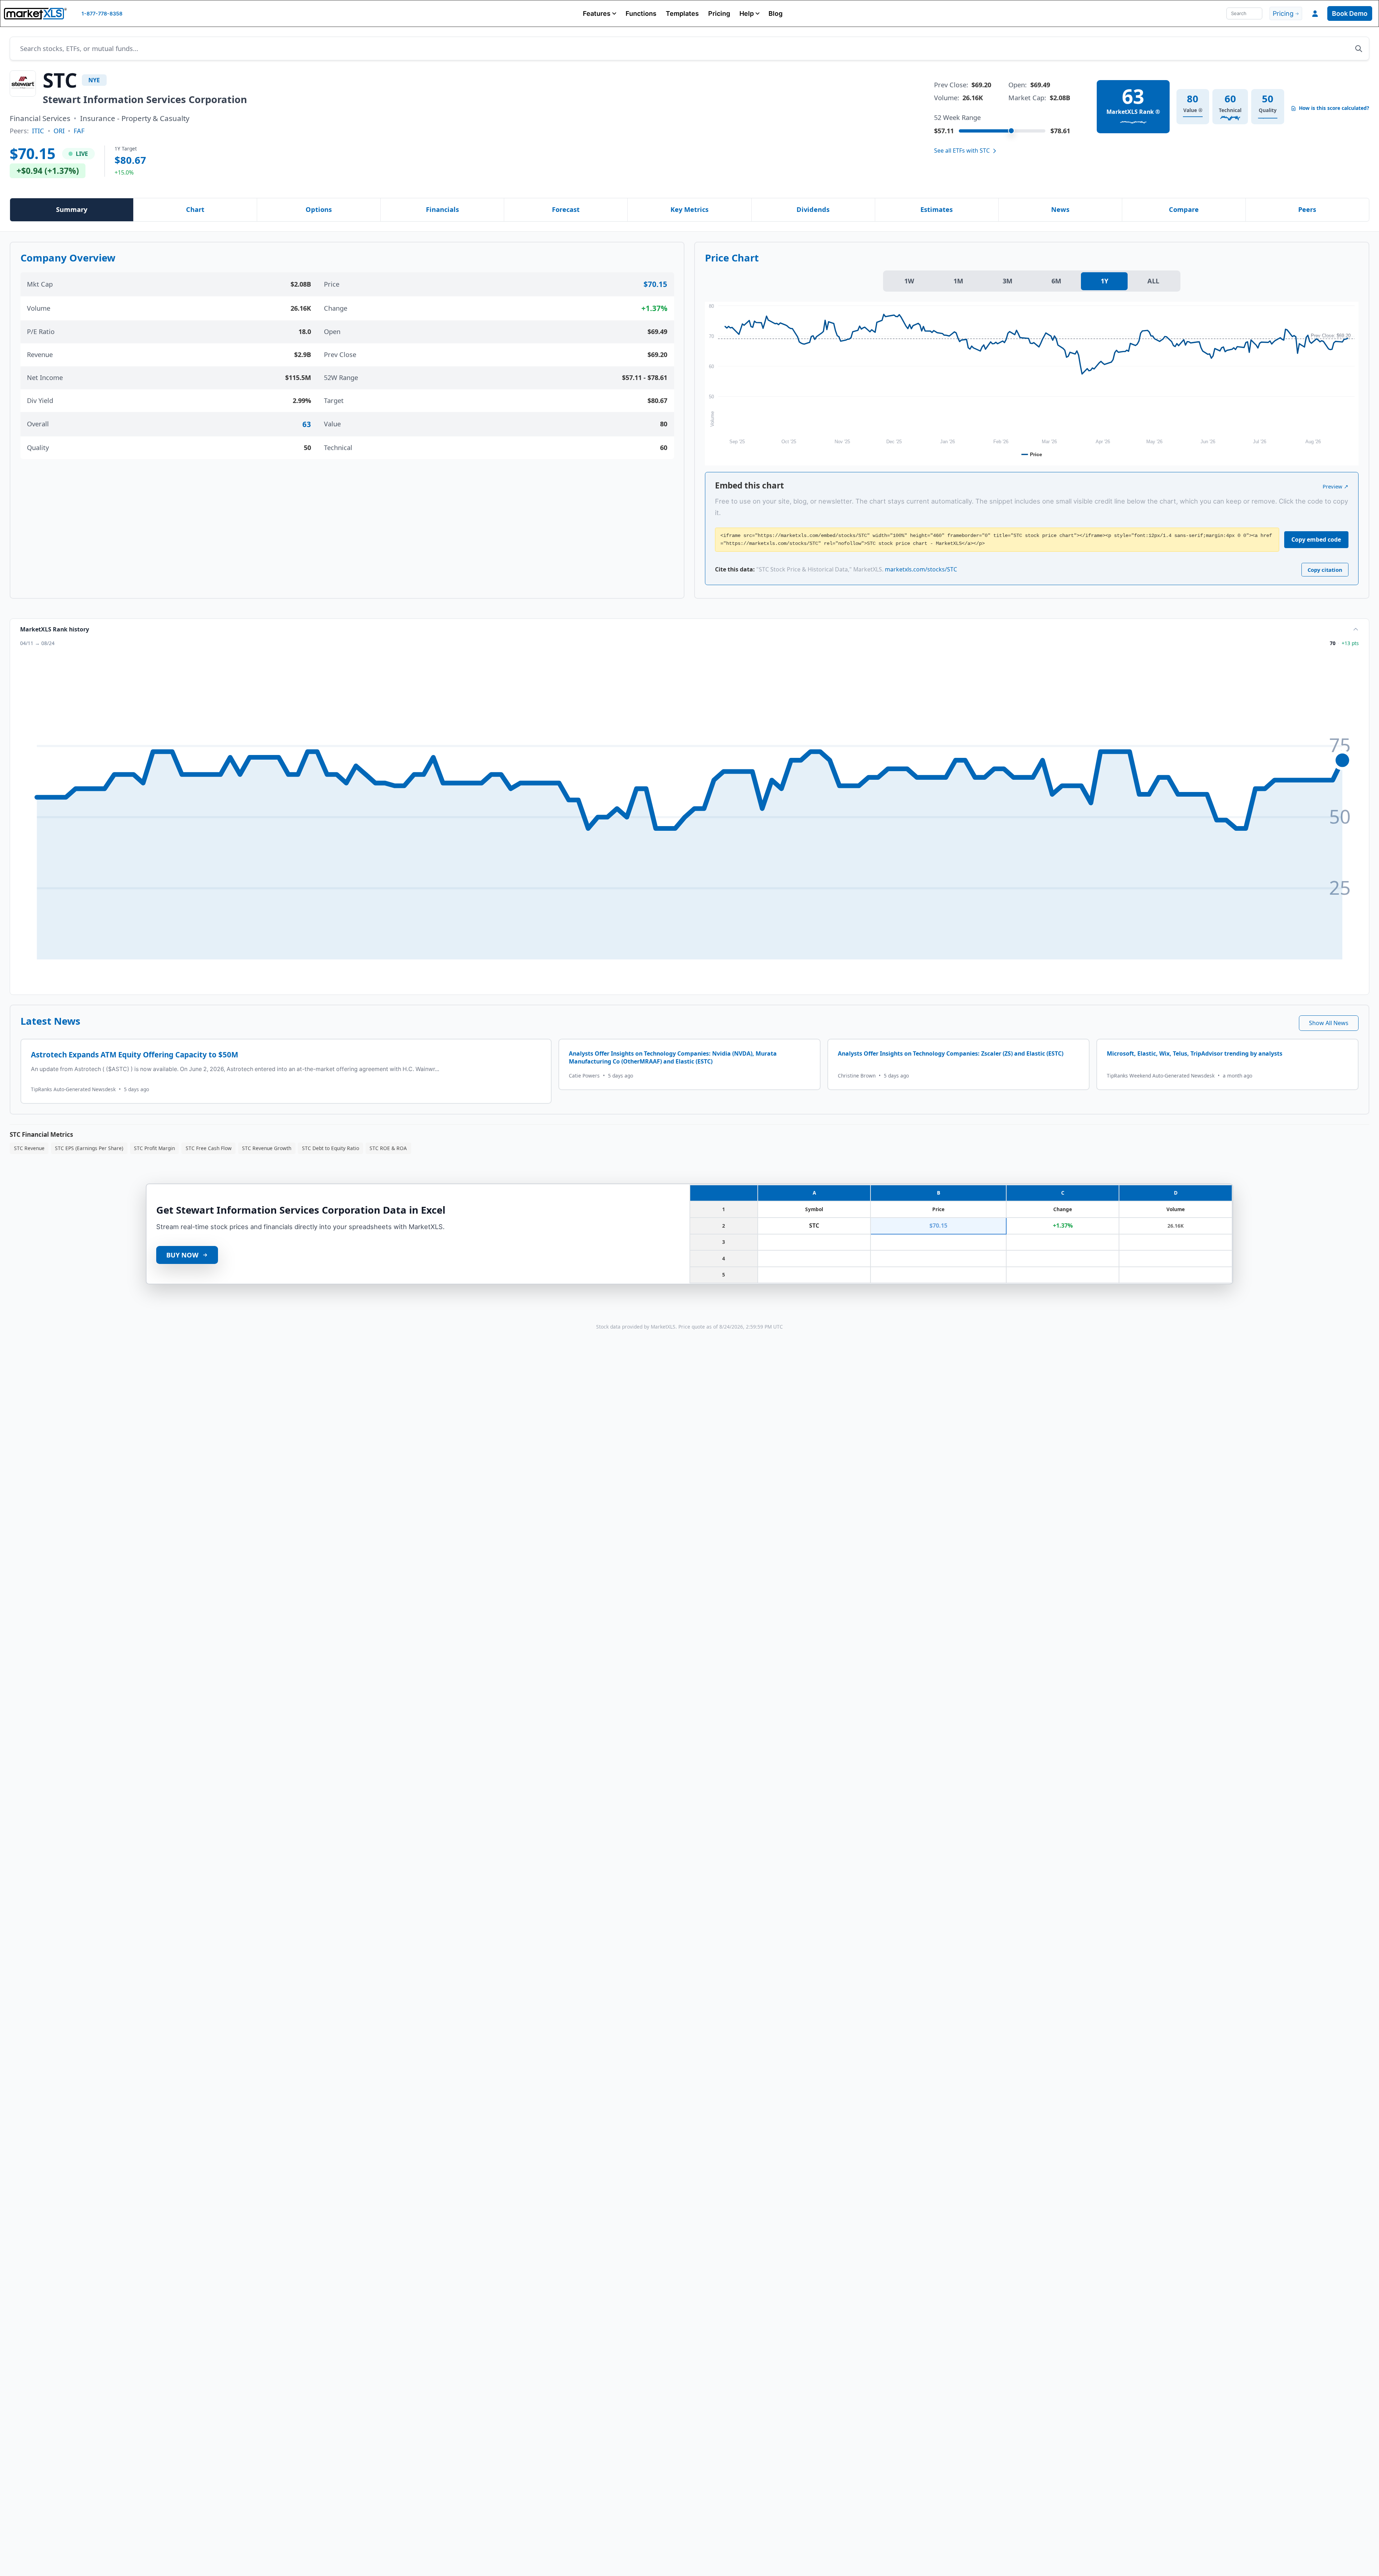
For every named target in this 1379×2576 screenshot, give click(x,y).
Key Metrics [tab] (689, 209)
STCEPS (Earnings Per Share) (89, 1148)
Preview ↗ (1336, 486)
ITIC (38, 131)
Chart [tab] (195, 209)
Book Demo (1350, 13)
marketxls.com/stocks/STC (921, 569)
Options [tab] (319, 209)
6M (1056, 281)
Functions (641, 13)
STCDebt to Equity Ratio (331, 1148)
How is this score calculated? (1334, 108)
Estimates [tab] (937, 209)
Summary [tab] (72, 209)
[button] (600, 13)
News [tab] (1060, 209)
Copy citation (1325, 570)
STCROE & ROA (388, 1148)
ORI (59, 131)
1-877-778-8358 (102, 13)
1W (909, 281)
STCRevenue (29, 1148)
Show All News (1329, 1023)
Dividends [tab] (813, 209)
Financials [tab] (442, 209)
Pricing (719, 13)
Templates (682, 13)
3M (1007, 281)
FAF (79, 131)
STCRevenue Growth (267, 1148)
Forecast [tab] (566, 209)
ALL (1153, 281)
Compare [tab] (1184, 209)
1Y (1104, 281)
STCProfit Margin (154, 1148)
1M (958, 281)
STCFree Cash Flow (209, 1148)
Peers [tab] (1307, 209)
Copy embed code (1316, 539)
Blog (776, 13)
